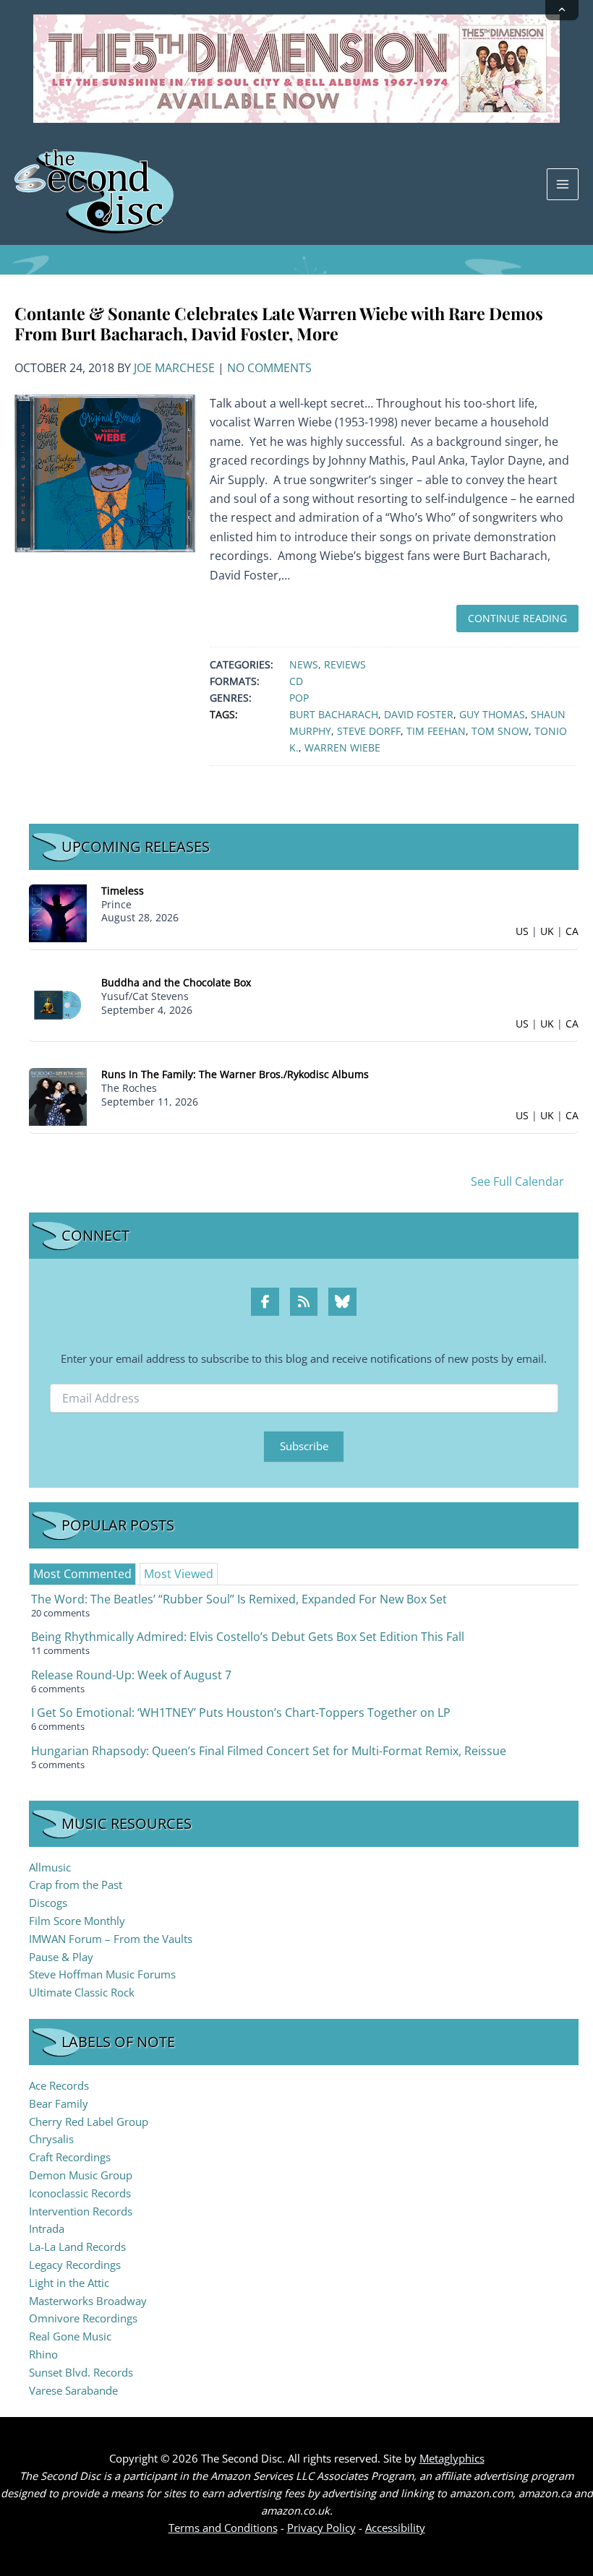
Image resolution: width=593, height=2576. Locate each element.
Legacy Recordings (75, 2265)
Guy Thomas (492, 714)
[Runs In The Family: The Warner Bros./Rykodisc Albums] (58, 1096)
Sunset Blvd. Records (81, 2372)
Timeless (123, 891)
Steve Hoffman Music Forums (102, 1974)
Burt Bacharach (334, 714)
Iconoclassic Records (80, 2193)
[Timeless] (58, 912)
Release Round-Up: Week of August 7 (131, 1675)
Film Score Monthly (77, 1921)
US (522, 931)
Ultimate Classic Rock (82, 1992)
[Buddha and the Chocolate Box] (58, 1004)
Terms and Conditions (223, 2528)
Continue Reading (517, 618)
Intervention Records (81, 2211)
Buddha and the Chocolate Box (176, 982)
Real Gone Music (70, 2336)
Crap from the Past (76, 1884)
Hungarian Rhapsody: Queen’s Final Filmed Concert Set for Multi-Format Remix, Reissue (269, 1751)
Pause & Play (61, 1957)
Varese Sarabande (73, 2390)
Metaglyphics (452, 2458)
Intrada (47, 2228)
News (304, 664)
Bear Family (59, 2103)
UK (547, 931)
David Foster (419, 714)
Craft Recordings (70, 2157)
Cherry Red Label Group (89, 2121)
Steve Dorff (369, 731)
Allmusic (50, 1867)
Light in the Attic (69, 2283)
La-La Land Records (77, 2247)
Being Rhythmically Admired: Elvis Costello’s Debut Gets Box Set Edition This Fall (248, 1637)
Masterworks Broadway (88, 2301)
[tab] (82, 1574)
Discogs (48, 1903)
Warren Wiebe (342, 748)
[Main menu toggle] (563, 184)
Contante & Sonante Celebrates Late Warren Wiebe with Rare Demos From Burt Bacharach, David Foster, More (279, 323)
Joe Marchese (174, 368)
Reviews (345, 664)
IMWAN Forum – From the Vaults (111, 1939)
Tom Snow (500, 731)
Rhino (43, 2354)
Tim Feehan (436, 731)
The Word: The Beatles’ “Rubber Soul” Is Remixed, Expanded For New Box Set (239, 1599)
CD (296, 681)
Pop (299, 698)
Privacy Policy (321, 2528)
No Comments (269, 368)
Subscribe (304, 1446)
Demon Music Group (81, 2175)
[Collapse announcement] (562, 10)
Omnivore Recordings (83, 2318)
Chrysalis (51, 2139)
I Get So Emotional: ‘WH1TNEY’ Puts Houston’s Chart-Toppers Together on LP (241, 1713)
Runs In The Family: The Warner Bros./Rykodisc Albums (235, 1074)
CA (572, 931)
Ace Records (59, 2085)
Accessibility (395, 2528)
